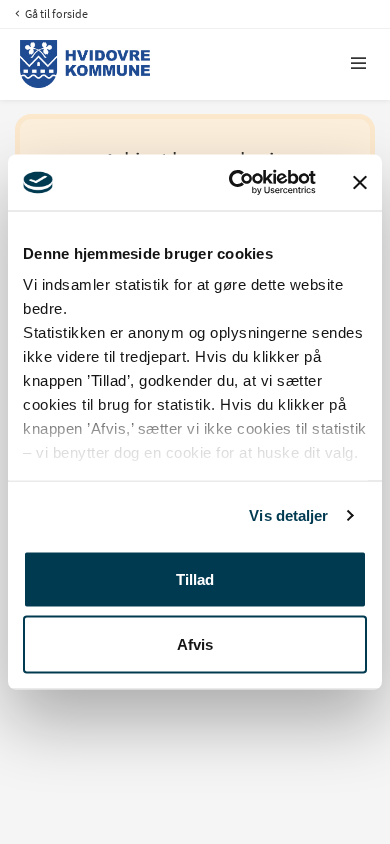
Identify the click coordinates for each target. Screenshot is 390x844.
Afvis (195, 644)
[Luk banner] (360, 182)
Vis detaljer (288, 515)
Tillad (195, 578)
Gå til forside (55, 13)
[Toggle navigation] (359, 64)
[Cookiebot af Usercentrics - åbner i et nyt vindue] (236, 183)
